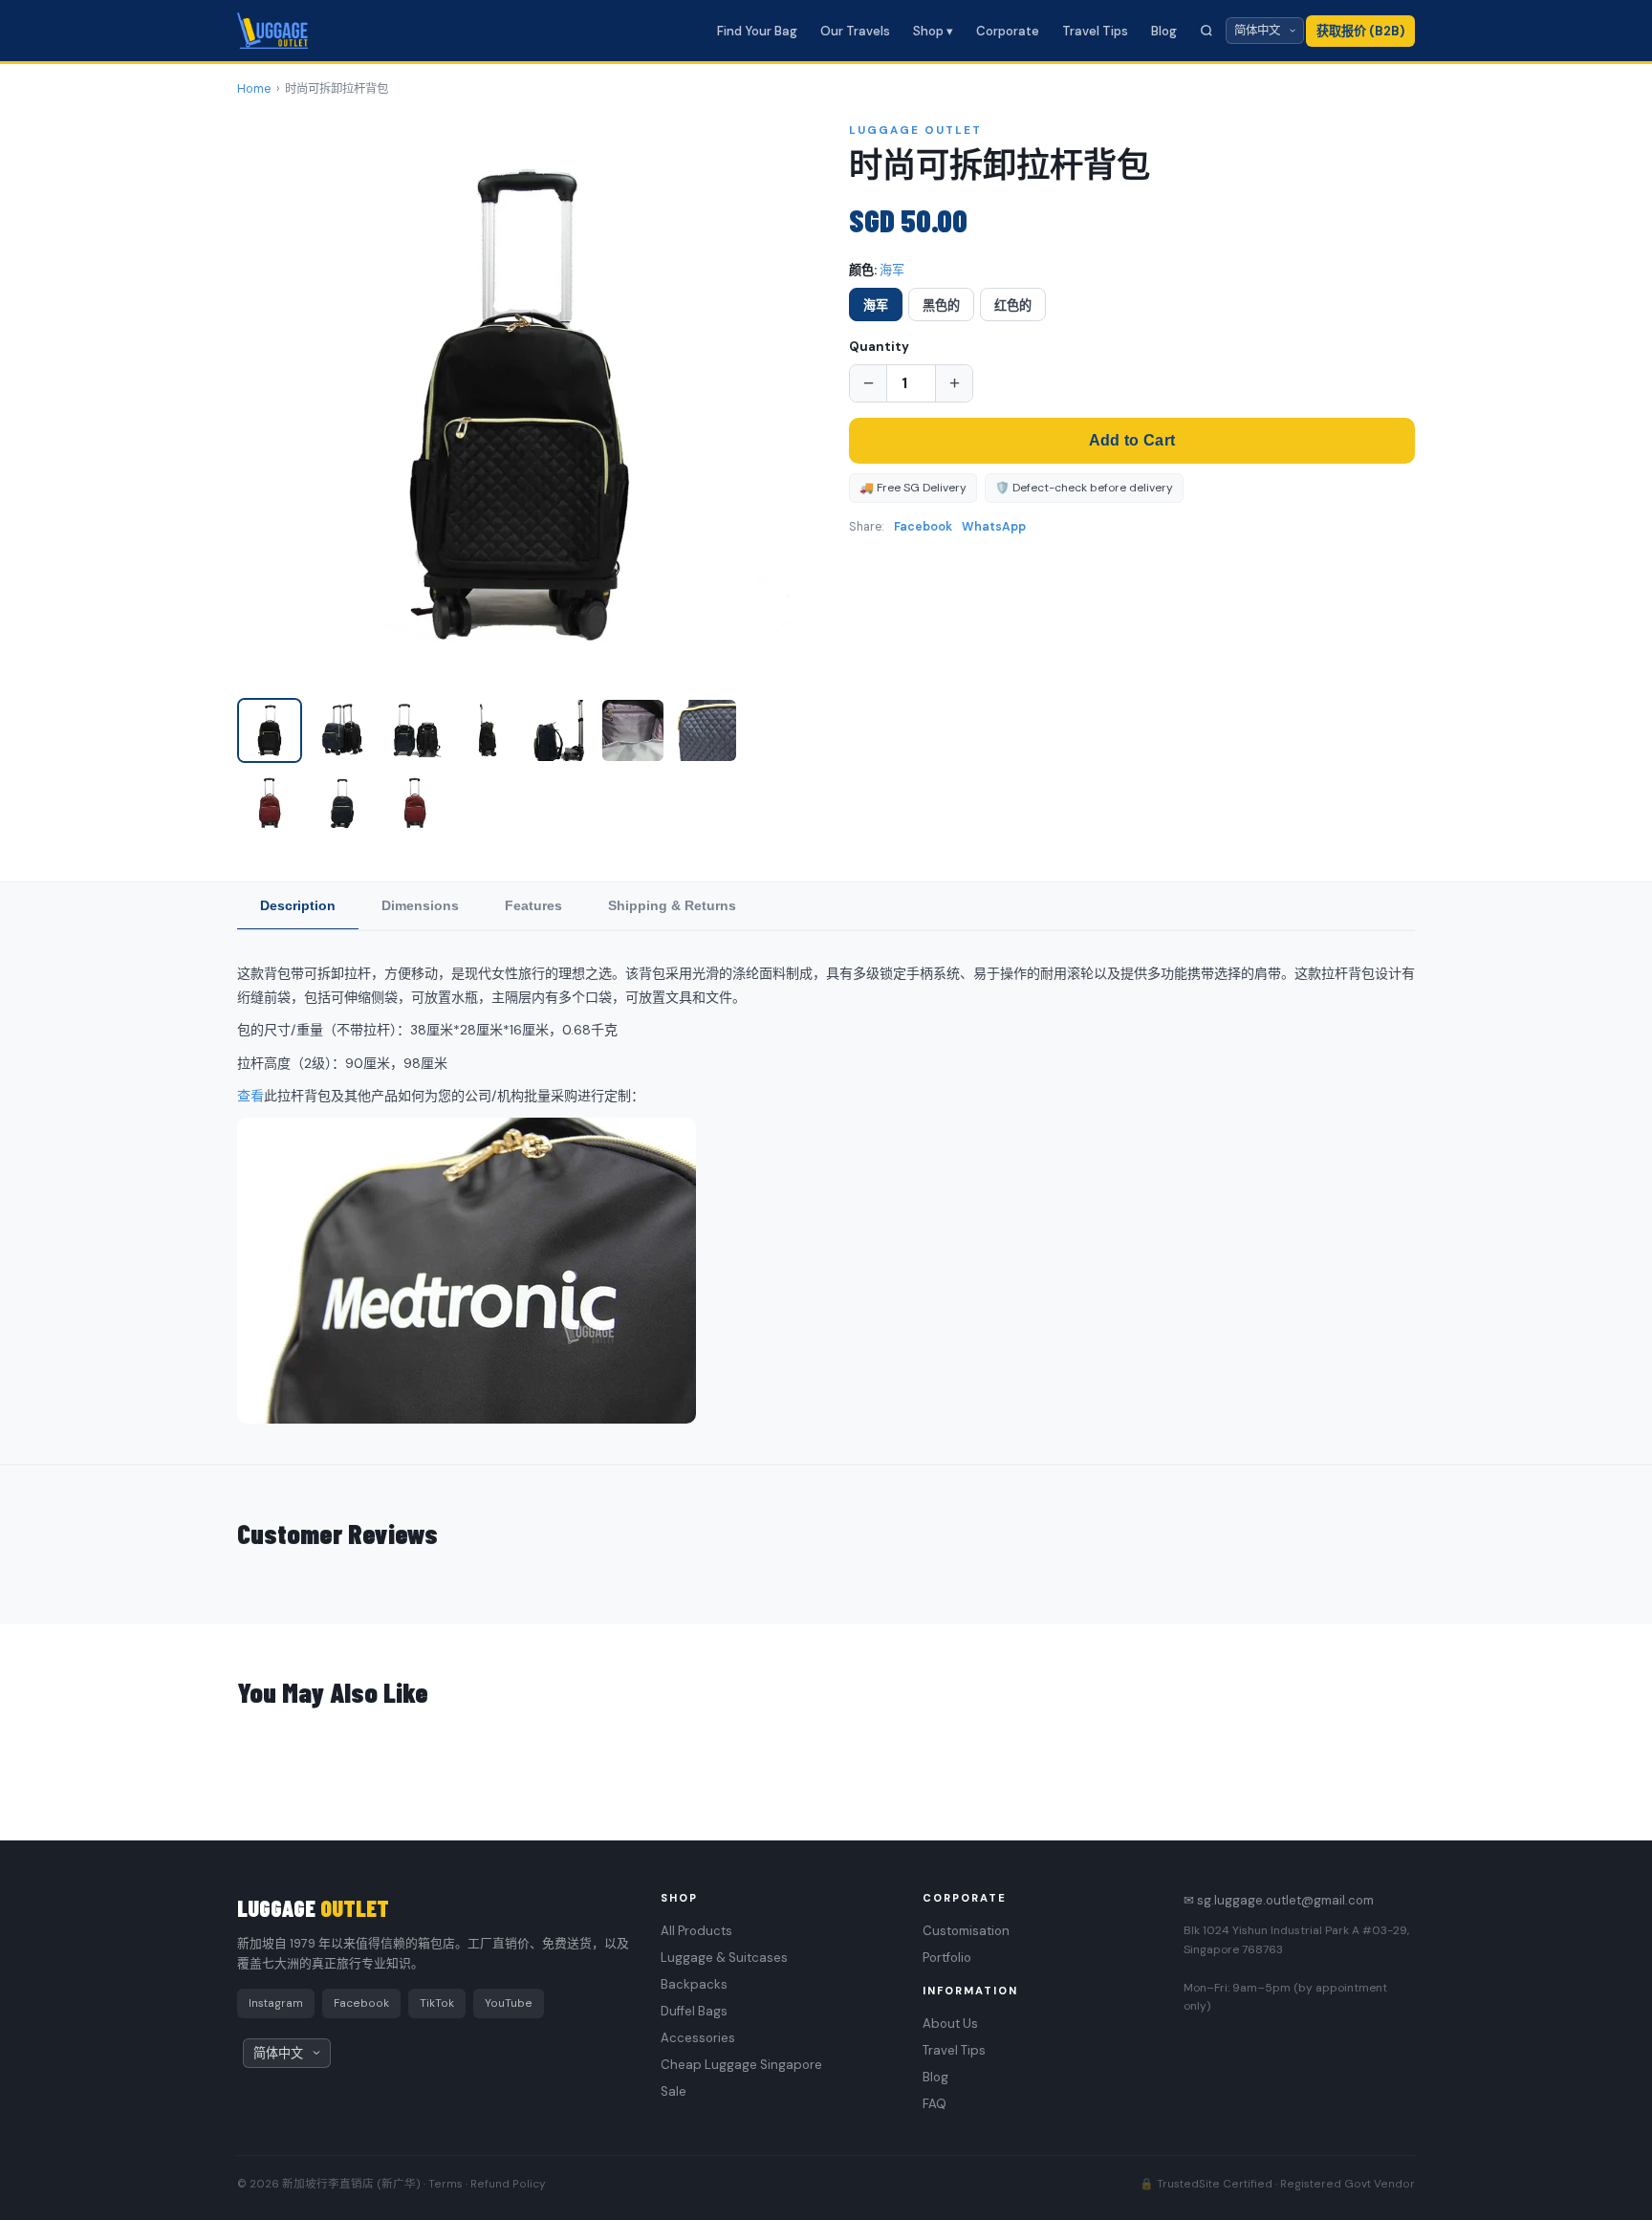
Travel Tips (1095, 31)
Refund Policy (508, 2184)
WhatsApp (994, 527)
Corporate (1008, 31)
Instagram (276, 2003)
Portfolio (947, 1958)
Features (533, 905)
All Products (696, 1931)
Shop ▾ (933, 31)
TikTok (437, 2003)
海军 (876, 305)
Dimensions (420, 905)
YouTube (509, 2003)
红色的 (1013, 305)
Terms (446, 2184)
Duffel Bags (694, 2011)
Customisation (966, 1931)
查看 (250, 1096)
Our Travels (855, 31)
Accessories (698, 2038)
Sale (674, 2091)
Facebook (923, 527)
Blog (1164, 31)
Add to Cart (1132, 440)
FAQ (935, 2104)
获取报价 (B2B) (1360, 31)
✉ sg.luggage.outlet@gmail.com (1279, 1900)
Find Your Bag (757, 31)
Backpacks (694, 1984)
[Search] (1206, 31)
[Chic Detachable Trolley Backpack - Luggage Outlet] (270, 730)
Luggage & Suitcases (724, 1958)
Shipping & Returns (672, 905)
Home (254, 89)
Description (298, 905)
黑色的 (941, 305)
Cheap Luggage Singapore (741, 2065)
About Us (950, 2024)
